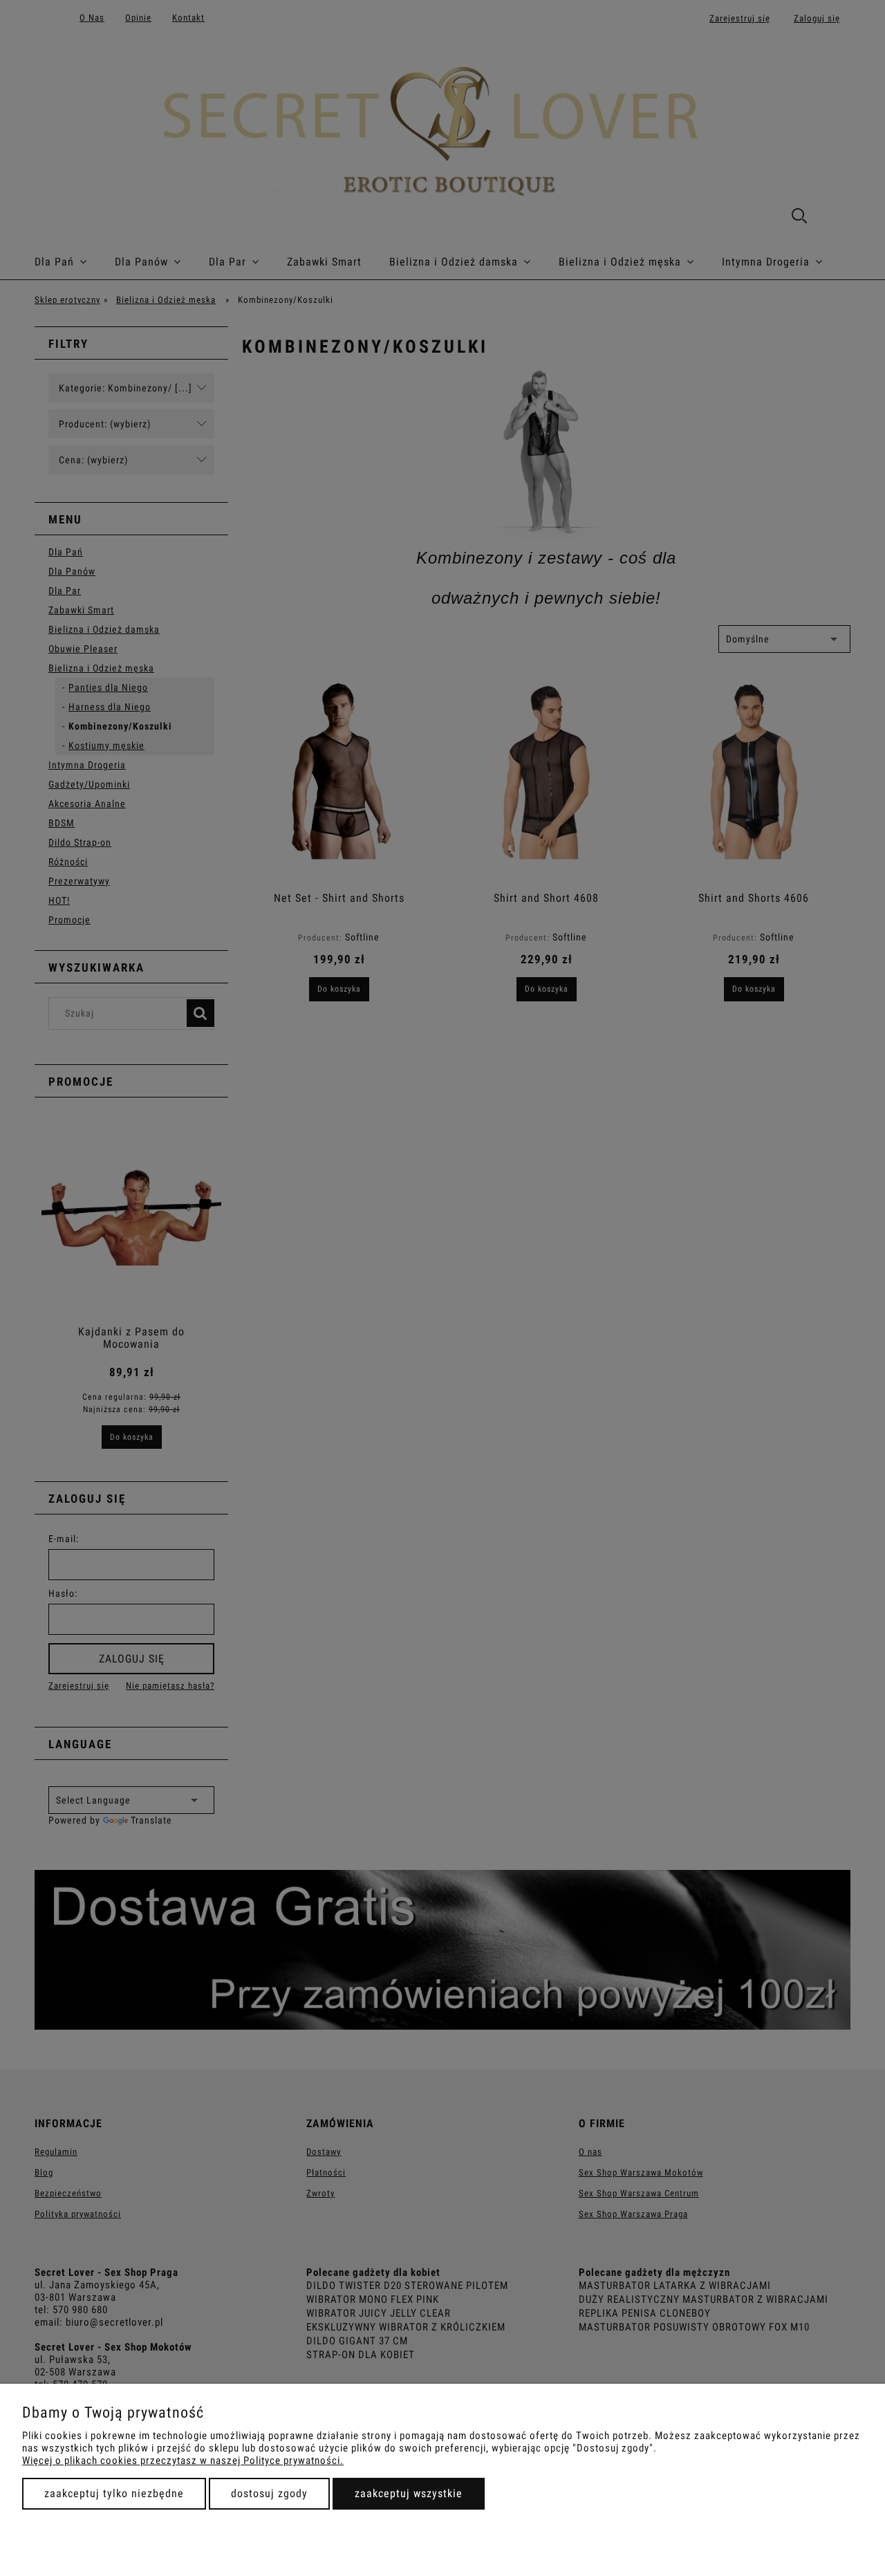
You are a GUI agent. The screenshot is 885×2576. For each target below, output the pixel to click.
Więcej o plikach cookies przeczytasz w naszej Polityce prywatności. (183, 2461)
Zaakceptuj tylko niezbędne (114, 2493)
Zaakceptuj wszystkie (409, 2493)
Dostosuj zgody (269, 2493)
